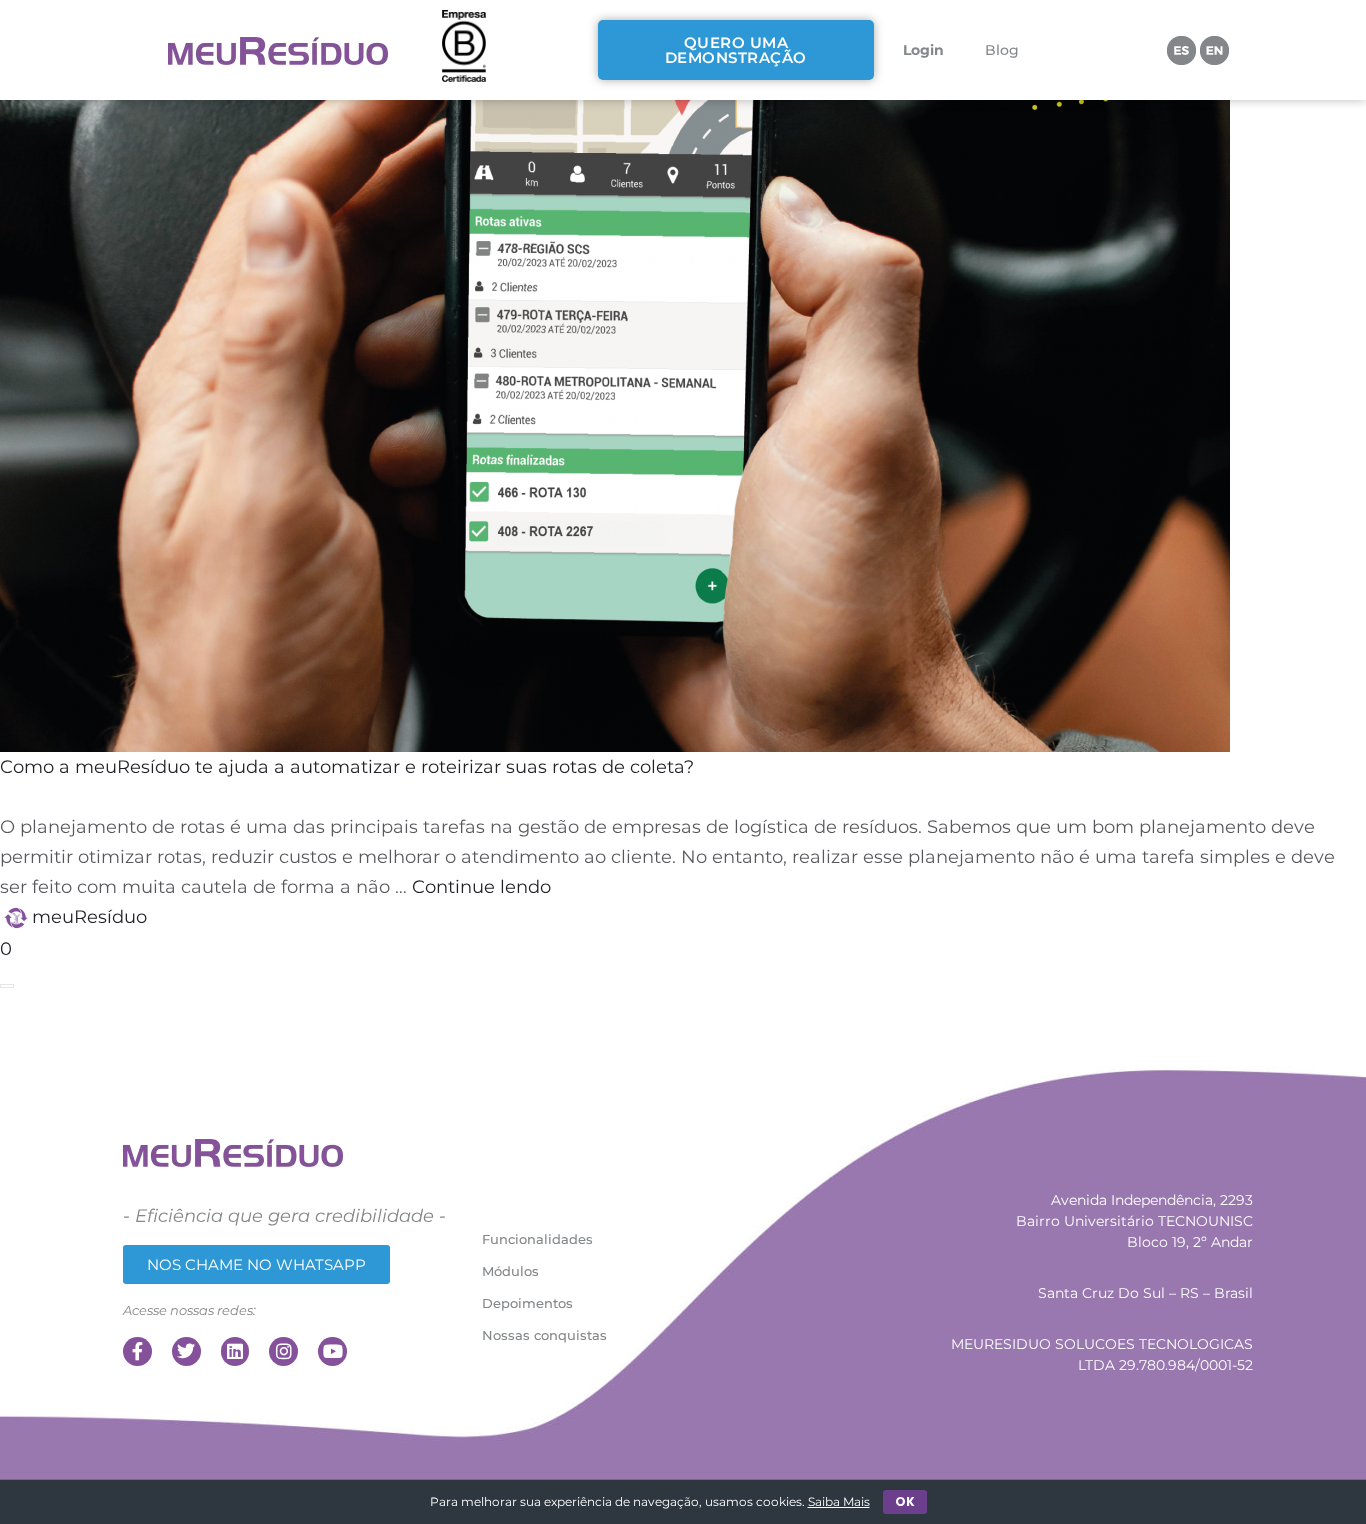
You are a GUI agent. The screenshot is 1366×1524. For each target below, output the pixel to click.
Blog (1002, 50)
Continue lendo (481, 887)
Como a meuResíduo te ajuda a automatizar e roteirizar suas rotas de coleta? (347, 767)
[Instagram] (283, 1351)
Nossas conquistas (544, 1335)
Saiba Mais (839, 1501)
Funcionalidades (537, 1239)
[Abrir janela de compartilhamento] (7, 986)
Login (923, 50)
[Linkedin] (235, 1351)
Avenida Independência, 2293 (1152, 1200)
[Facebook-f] (137, 1351)
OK (905, 1501)
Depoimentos (527, 1303)
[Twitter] (186, 1351)
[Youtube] (332, 1351)
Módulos (510, 1271)
